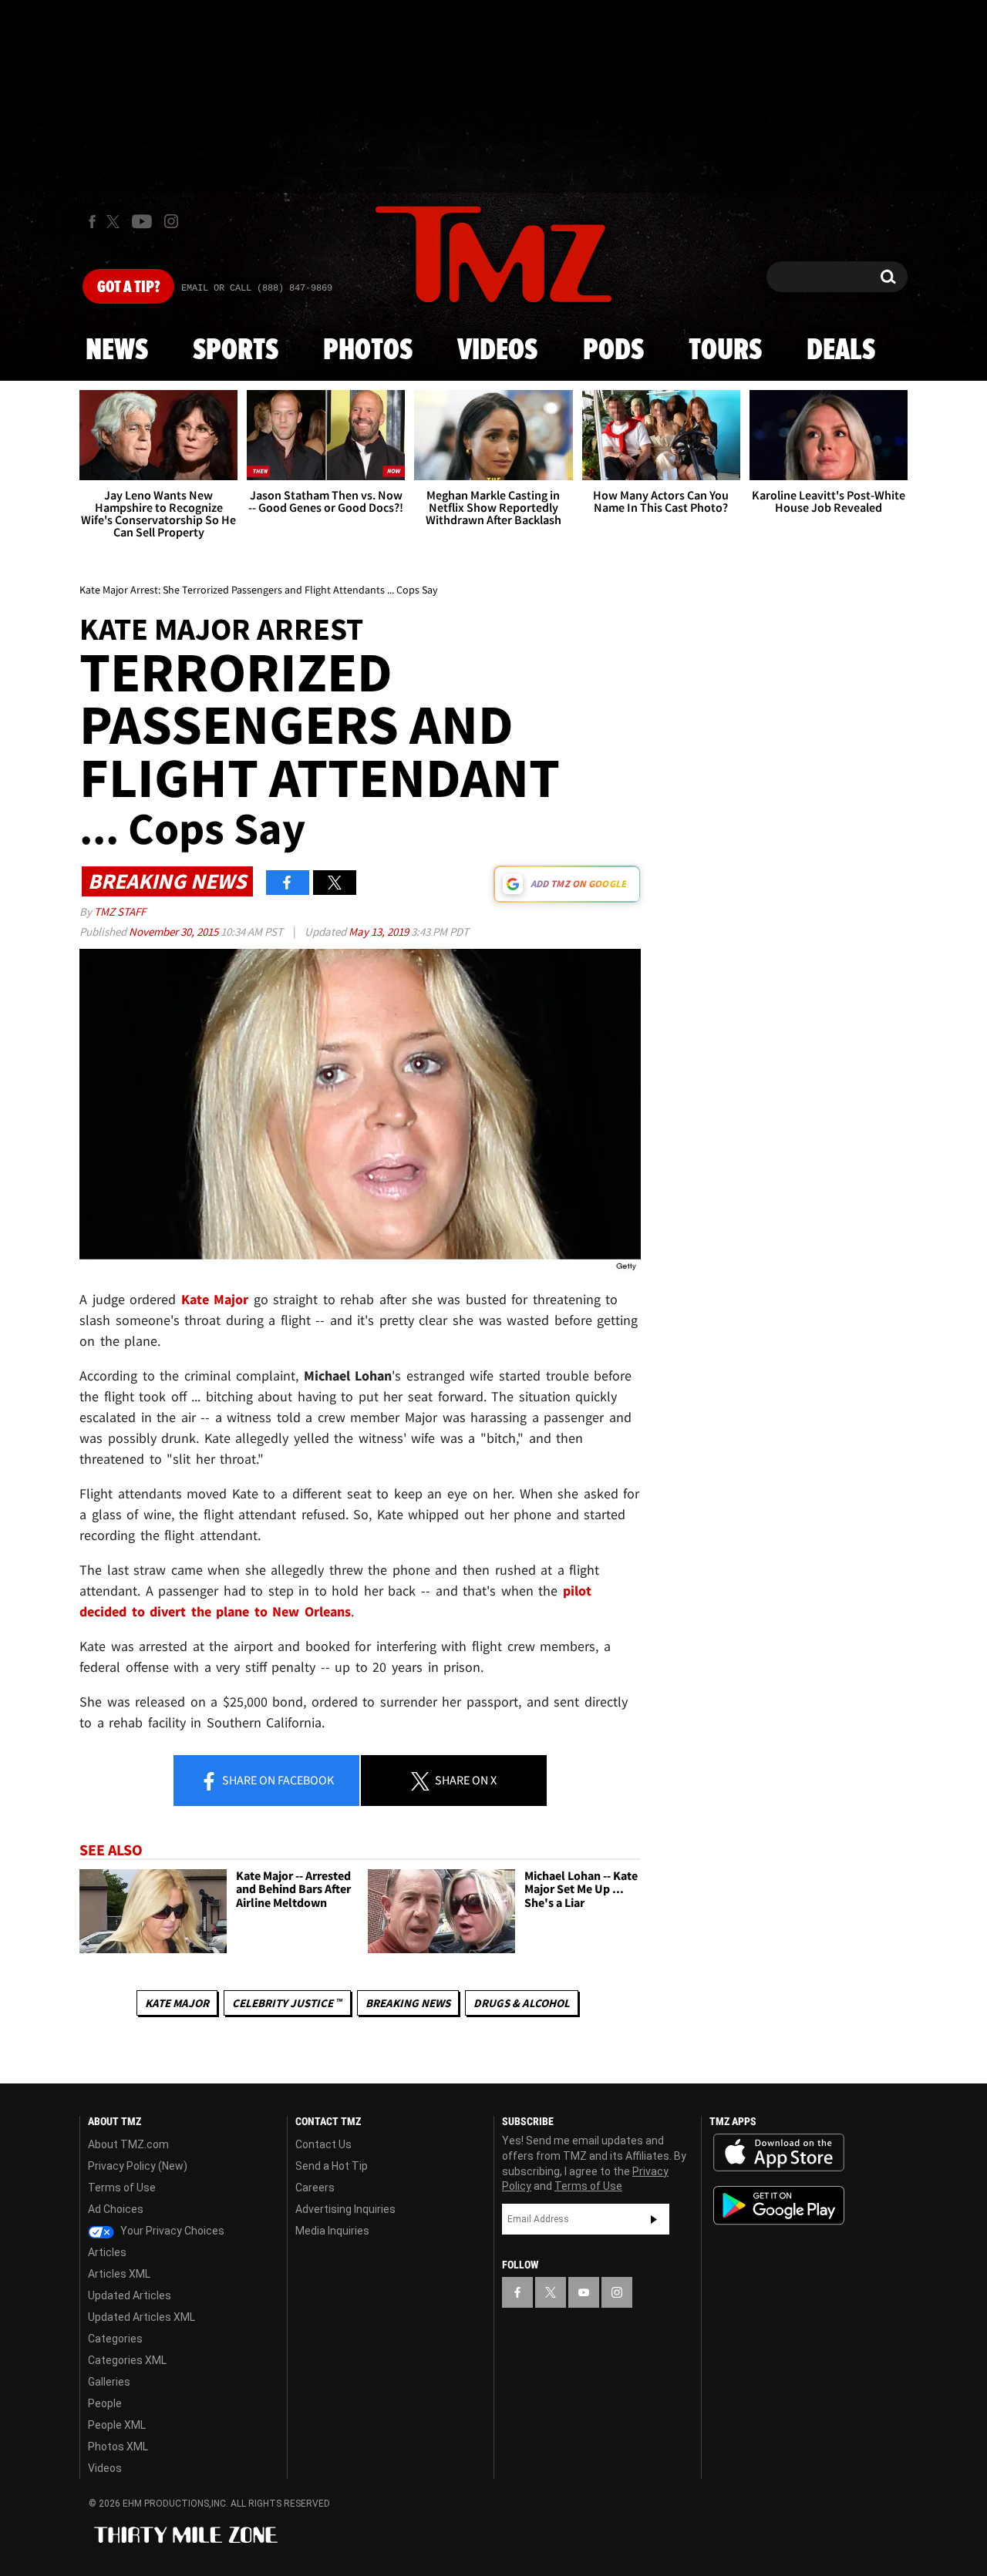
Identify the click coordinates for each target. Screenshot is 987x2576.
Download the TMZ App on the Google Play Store (779, 2206)
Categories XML (127, 2360)
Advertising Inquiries (345, 2209)
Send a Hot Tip (332, 2166)
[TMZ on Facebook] (92, 222)
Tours (725, 351)
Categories (115, 2339)
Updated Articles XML (141, 2317)
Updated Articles (130, 2295)
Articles (107, 2252)
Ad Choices (116, 2209)
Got (128, 288)
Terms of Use (122, 2188)
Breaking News (408, 2003)
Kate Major (177, 2003)
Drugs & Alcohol (522, 2003)
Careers (315, 2188)
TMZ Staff (120, 911)
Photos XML (118, 2447)
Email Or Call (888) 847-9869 (257, 288)
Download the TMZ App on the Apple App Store (779, 2153)
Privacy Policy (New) (138, 2166)
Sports (236, 351)
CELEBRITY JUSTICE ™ (287, 2003)
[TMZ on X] (115, 222)
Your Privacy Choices (171, 2231)
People (105, 2403)
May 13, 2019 (380, 932)
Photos (368, 351)
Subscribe (654, 2219)
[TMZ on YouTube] (584, 2292)
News (117, 351)
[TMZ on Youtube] (142, 221)
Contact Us (323, 2144)
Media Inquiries (332, 2231)
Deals (841, 351)
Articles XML (119, 2274)
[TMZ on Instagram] (171, 221)
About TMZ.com (128, 2144)
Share (277, 1780)
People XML (117, 2425)
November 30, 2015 (175, 932)
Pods (613, 351)
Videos (497, 351)
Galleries (109, 2382)
